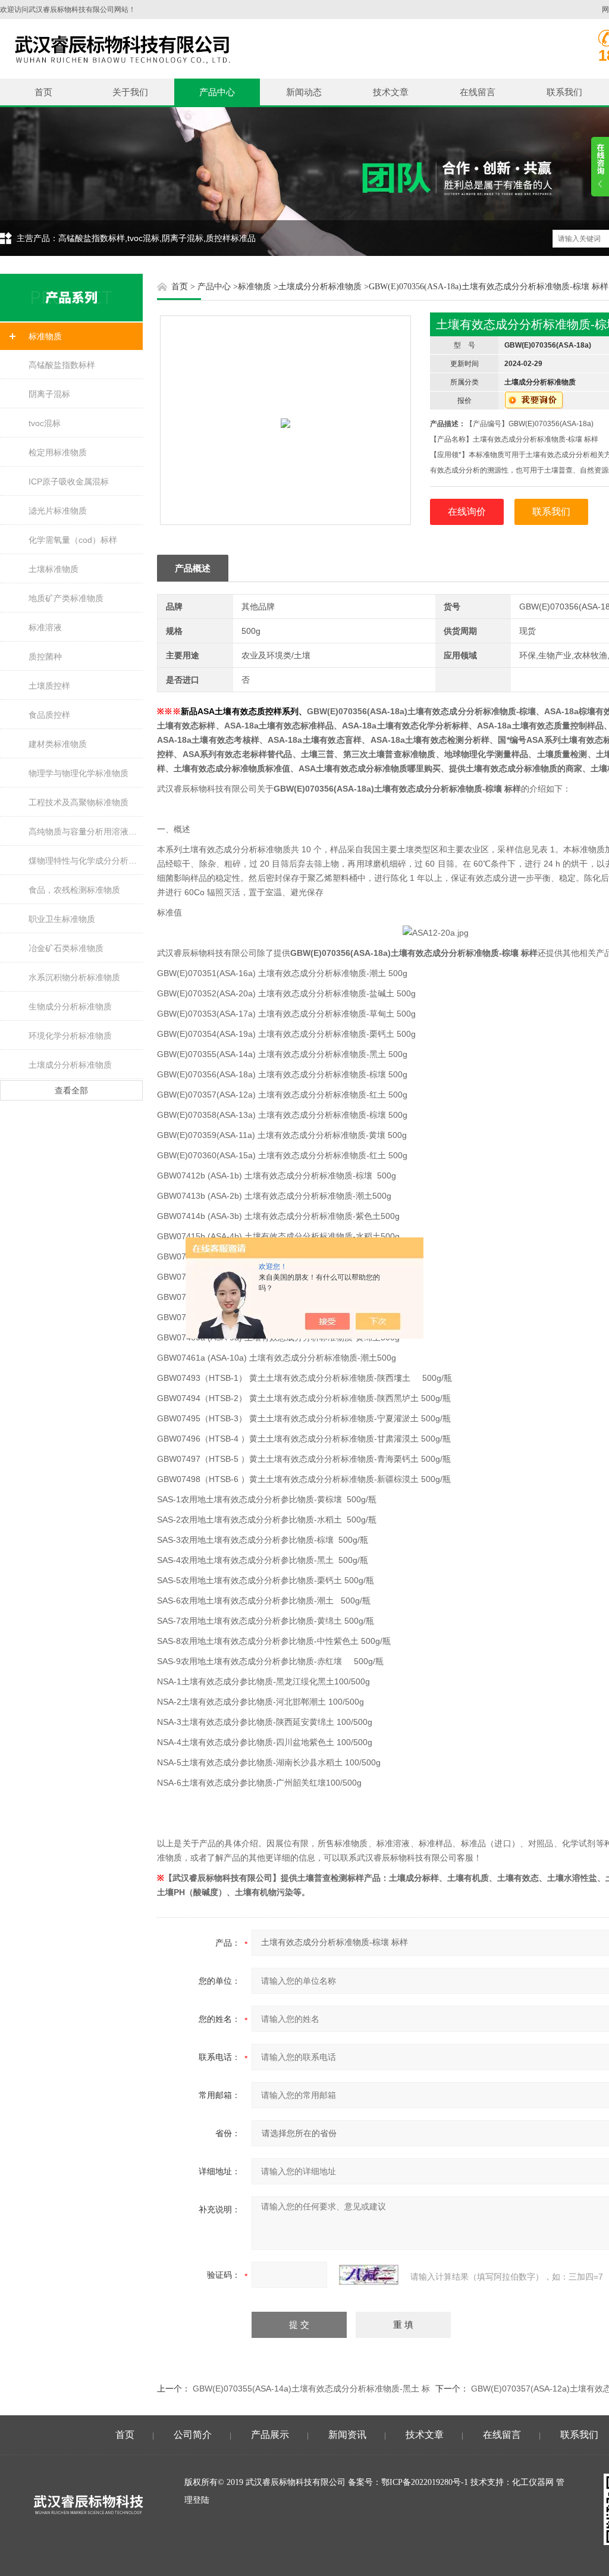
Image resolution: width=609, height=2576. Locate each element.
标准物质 (45, 336)
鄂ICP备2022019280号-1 (425, 2482)
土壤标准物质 (54, 569)
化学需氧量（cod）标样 (73, 540)
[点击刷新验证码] (369, 2275)
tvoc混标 (45, 423)
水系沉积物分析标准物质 (74, 977)
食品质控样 (49, 715)
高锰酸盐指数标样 (62, 365)
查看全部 (71, 1090)
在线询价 (467, 512)
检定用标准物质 (58, 452)
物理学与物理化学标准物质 (79, 773)
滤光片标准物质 (58, 511)
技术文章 (391, 92)
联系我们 (564, 92)
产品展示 (270, 2435)
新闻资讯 (347, 2435)
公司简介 (193, 2435)
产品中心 (217, 92)
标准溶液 (45, 627)
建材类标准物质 (58, 744)
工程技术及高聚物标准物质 (79, 802)
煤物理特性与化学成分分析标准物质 (86, 861)
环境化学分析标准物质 (70, 1036)
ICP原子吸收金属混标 (69, 482)
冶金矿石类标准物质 (66, 948)
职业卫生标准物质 (62, 919)
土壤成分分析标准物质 (70, 1065)
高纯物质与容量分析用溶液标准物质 (86, 831)
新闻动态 (304, 92)
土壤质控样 (49, 686)
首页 (43, 92)
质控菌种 (45, 656)
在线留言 (478, 92)
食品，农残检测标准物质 (74, 890)
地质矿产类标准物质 (66, 598)
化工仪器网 (533, 2482)
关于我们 (130, 92)
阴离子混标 (49, 394)
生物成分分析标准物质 (70, 1006)
